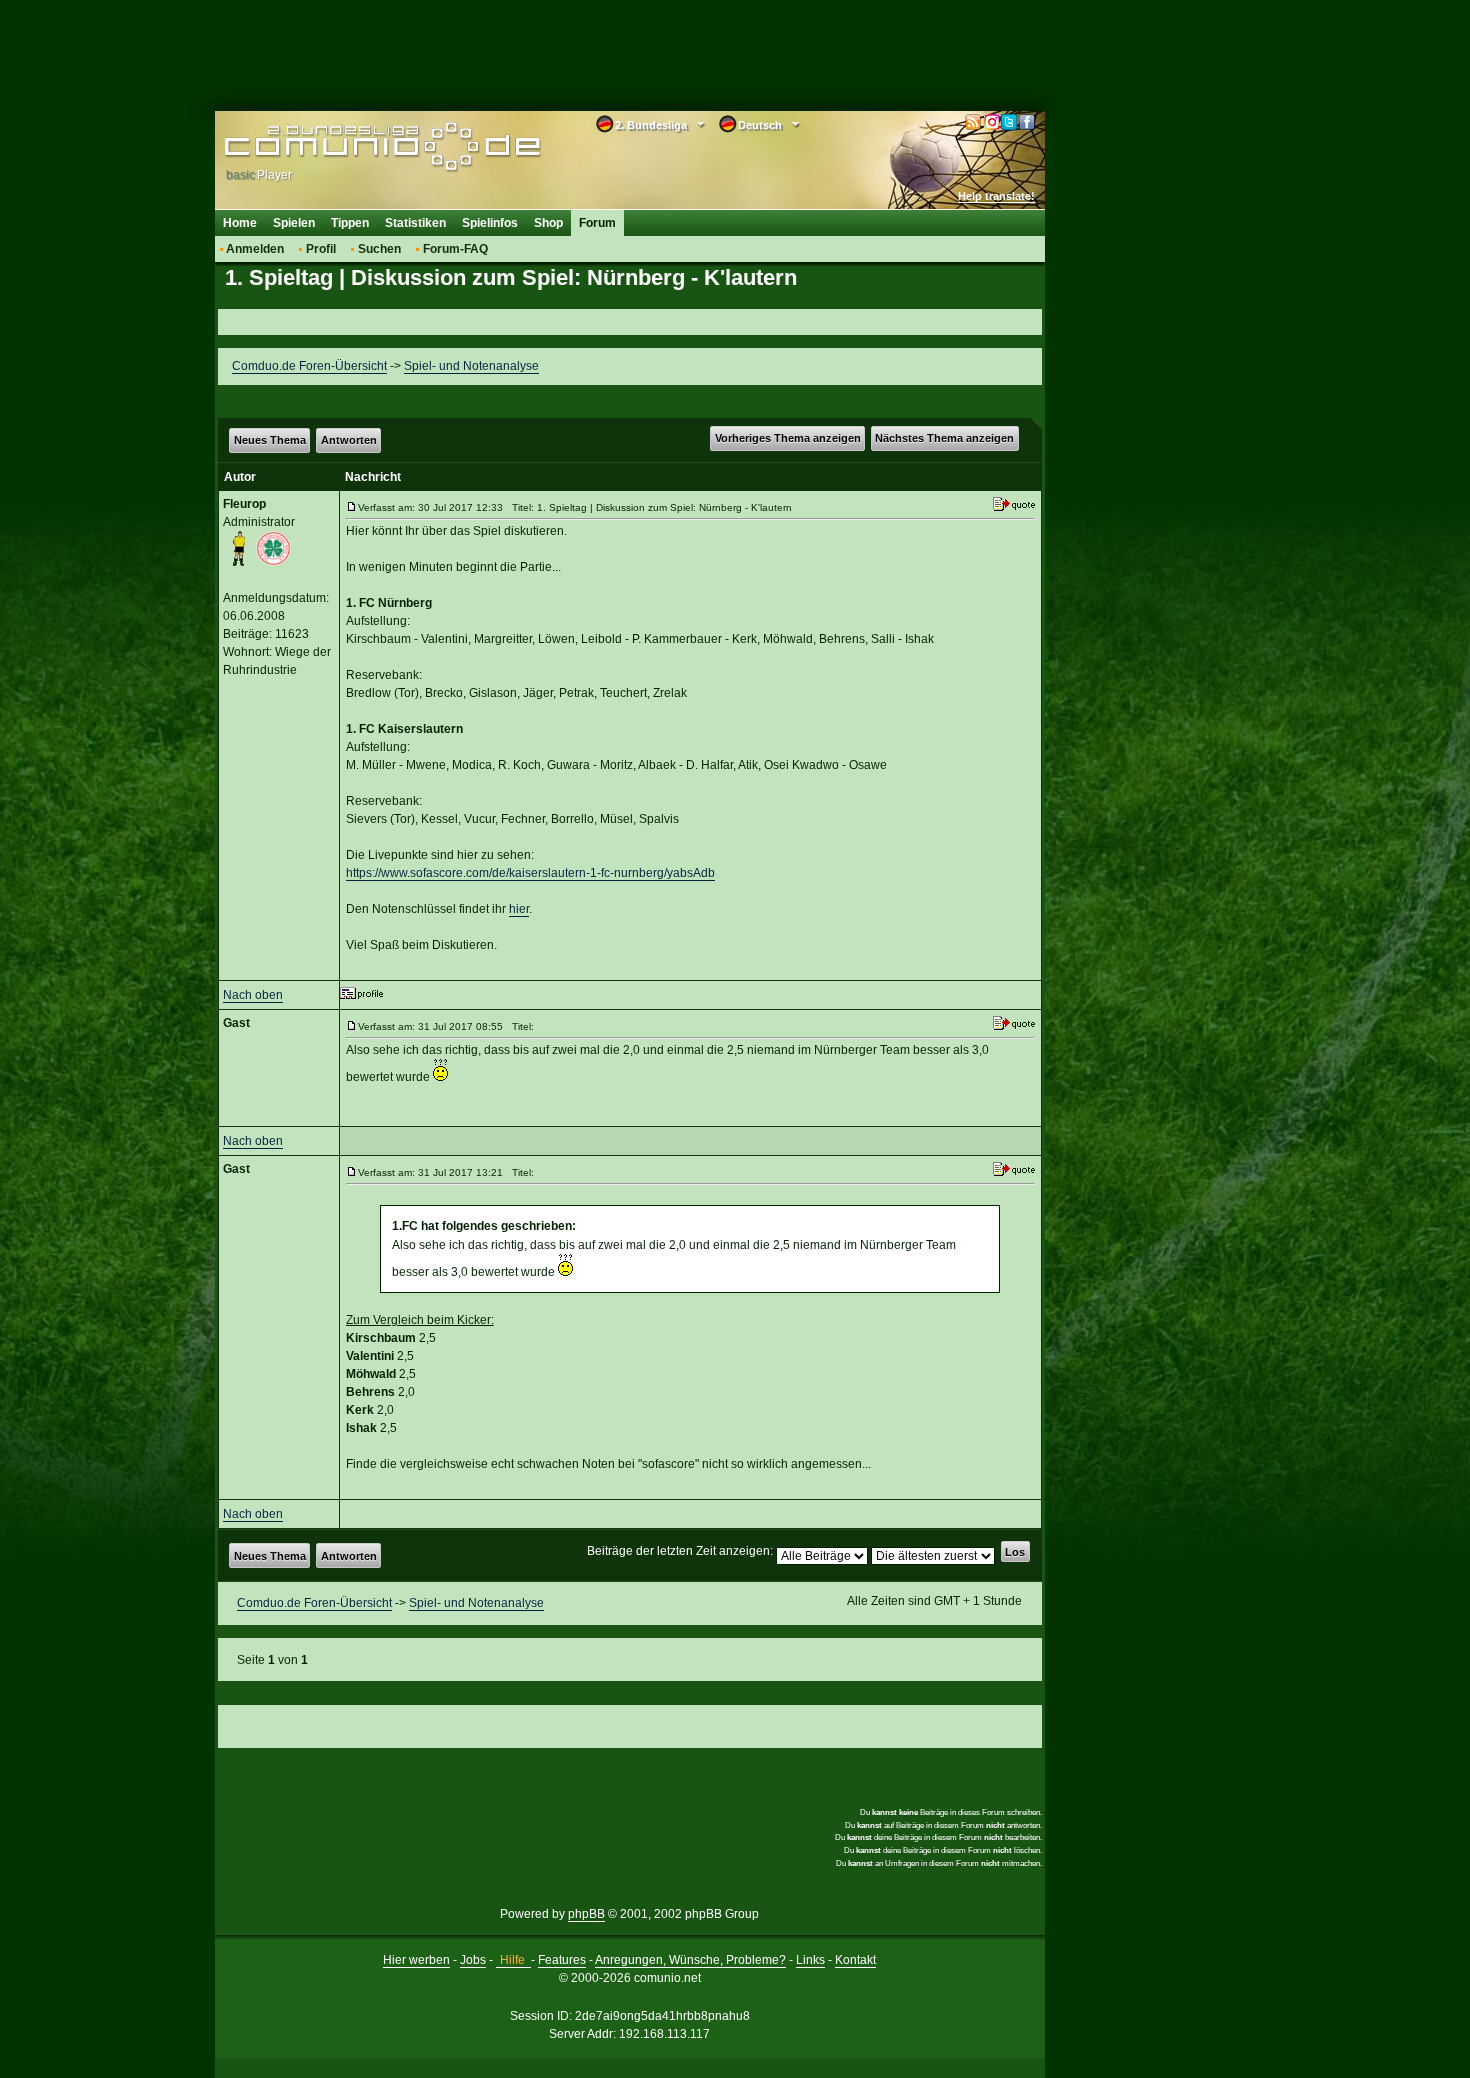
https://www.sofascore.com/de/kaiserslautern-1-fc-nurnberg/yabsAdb (530, 873)
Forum (597, 223)
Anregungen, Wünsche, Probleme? (690, 1960)
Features (562, 1960)
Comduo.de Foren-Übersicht (309, 366)
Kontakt (855, 1960)
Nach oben (253, 995)
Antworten (349, 440)
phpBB (586, 1914)
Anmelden (255, 249)
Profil (321, 249)
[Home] (352, 147)
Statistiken (415, 223)
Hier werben (416, 1960)
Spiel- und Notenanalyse (471, 366)
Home (240, 223)
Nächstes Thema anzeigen (944, 438)
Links (810, 1960)
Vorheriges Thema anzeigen (788, 438)
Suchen (379, 249)
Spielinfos (490, 223)
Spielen (294, 223)
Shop (548, 223)
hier (519, 909)
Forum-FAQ (455, 249)
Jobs (473, 1960)
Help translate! (996, 196)
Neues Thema (270, 440)
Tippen (350, 223)
